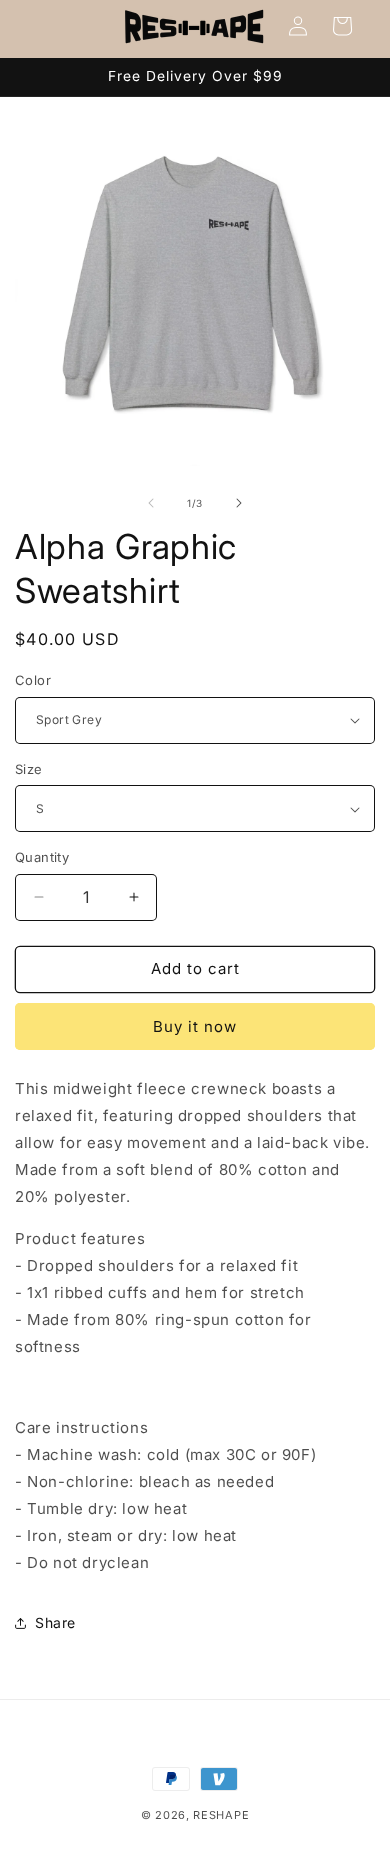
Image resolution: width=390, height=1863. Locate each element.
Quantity (42, 857)
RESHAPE (221, 1815)
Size (29, 769)
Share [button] (55, 1622)
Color (33, 680)
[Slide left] (151, 503)
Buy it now (195, 1026)
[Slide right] (239, 503)
